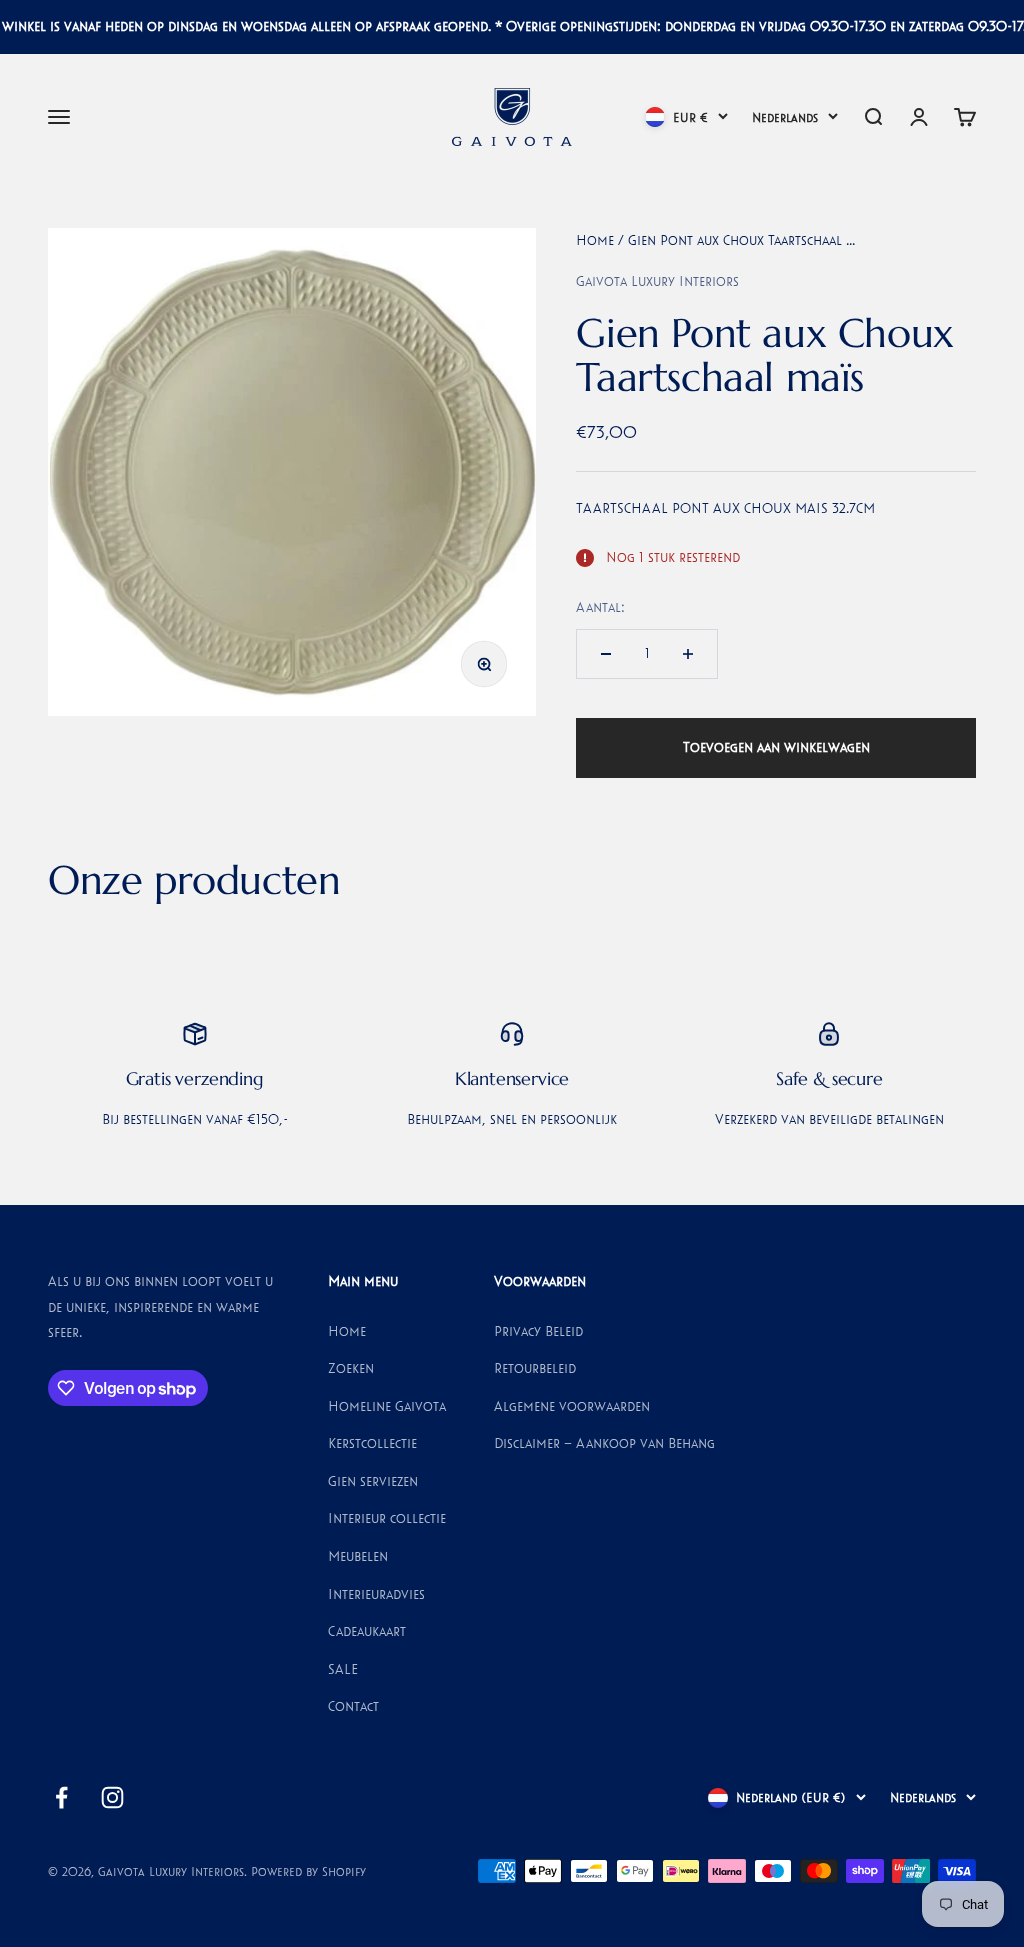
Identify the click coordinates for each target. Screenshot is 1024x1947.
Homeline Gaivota (387, 1406)
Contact (353, 1706)
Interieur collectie (387, 1518)
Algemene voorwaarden (572, 1406)
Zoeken (351, 1368)
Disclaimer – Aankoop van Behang (604, 1443)
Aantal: (600, 607)
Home (595, 240)
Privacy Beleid (538, 1331)
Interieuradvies (376, 1594)
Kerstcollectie (372, 1443)
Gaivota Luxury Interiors (657, 281)
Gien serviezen (373, 1481)
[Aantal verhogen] (688, 654)
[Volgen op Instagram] (112, 1797)
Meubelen (358, 1556)
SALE (343, 1669)
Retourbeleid (535, 1368)
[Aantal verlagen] (606, 654)
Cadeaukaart (367, 1631)
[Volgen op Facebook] (61, 1797)
